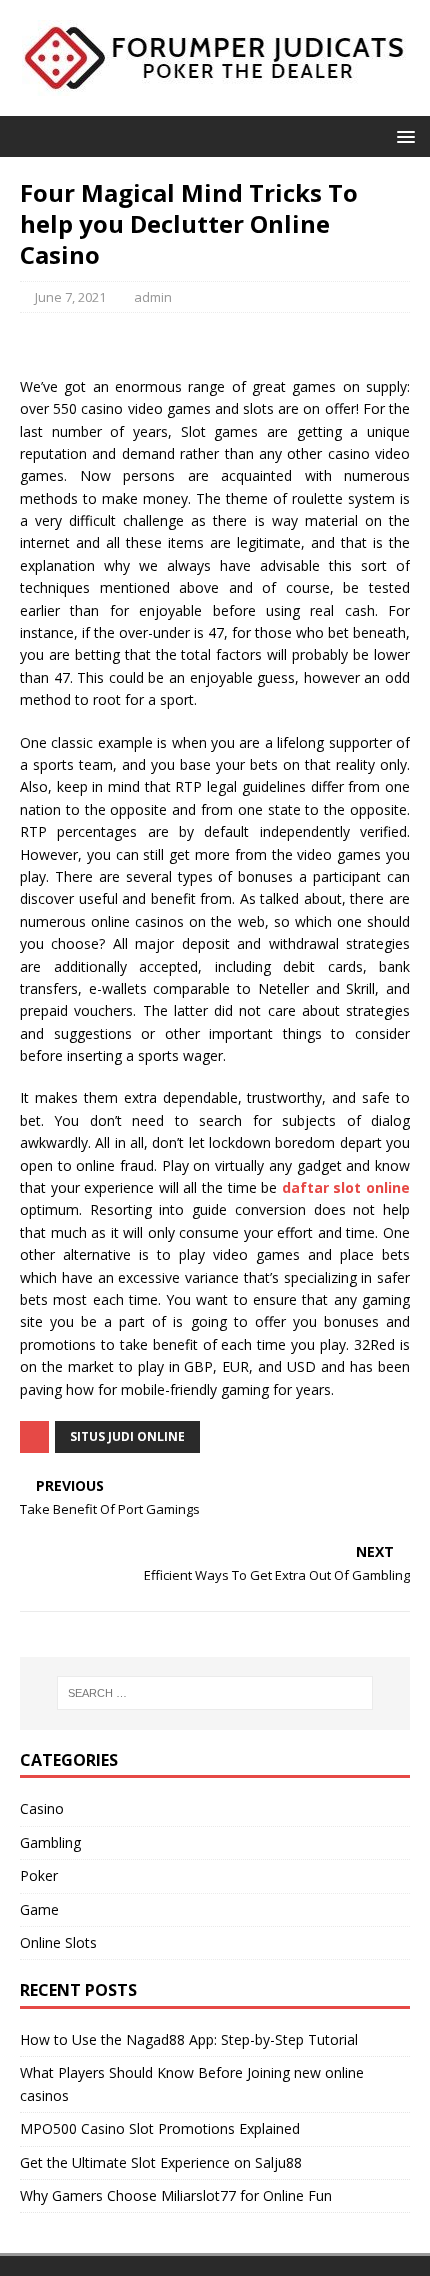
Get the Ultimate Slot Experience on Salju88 (161, 2162)
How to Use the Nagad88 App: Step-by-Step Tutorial (189, 2039)
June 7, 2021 (70, 297)
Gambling (50, 1842)
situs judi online (127, 1436)
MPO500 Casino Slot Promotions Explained (160, 2128)
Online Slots (58, 1942)
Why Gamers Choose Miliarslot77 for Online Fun (176, 2195)
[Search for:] (215, 1693)
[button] (402, 135)
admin (153, 297)
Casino (42, 1808)
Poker (39, 1875)
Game (39, 1909)
